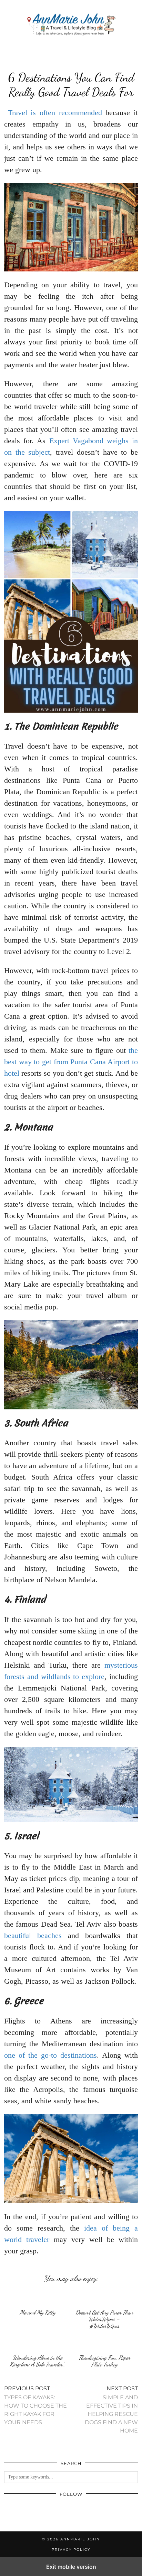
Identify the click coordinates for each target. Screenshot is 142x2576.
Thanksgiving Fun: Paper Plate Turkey (104, 2361)
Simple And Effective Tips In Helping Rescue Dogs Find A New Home (111, 2410)
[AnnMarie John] (71, 25)
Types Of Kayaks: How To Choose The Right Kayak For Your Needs (35, 2405)
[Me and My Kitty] (38, 2297)
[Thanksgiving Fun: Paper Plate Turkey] (104, 2343)
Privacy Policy (71, 2550)
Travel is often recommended (55, 113)
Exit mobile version (71, 2567)
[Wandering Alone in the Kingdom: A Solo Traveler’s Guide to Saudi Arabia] (38, 2343)
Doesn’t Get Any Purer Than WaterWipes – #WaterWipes (104, 2319)
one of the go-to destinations (50, 2055)
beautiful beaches (33, 1935)
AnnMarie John (80, 2539)
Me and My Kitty (38, 2312)
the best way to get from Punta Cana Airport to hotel (71, 1062)
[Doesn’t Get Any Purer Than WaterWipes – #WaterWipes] (104, 2297)
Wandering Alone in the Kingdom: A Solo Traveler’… (38, 2361)
